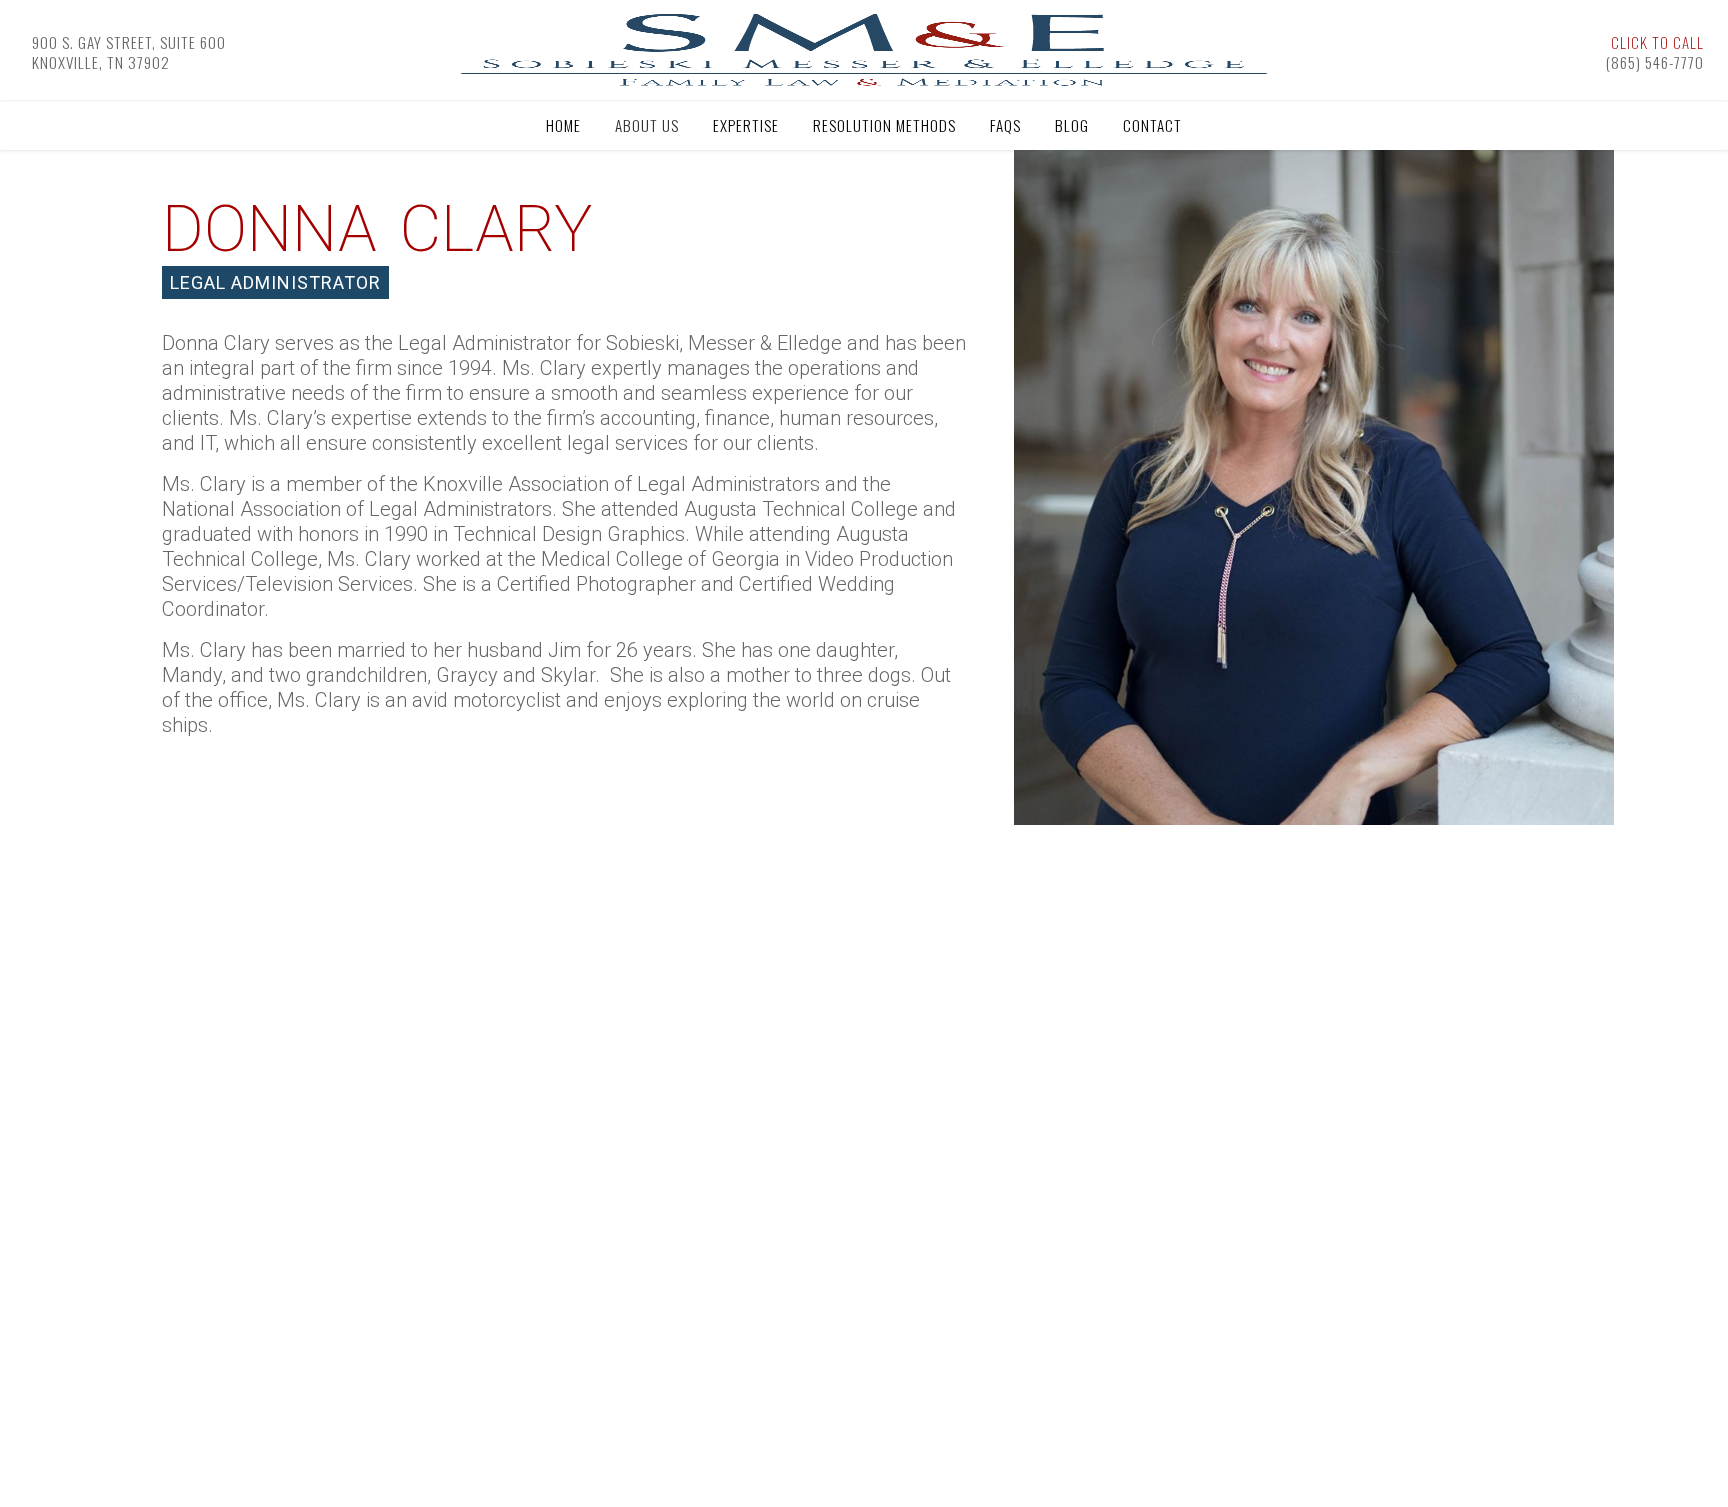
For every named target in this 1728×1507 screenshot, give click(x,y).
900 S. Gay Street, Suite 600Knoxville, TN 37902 (129, 52)
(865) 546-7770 (1655, 52)
